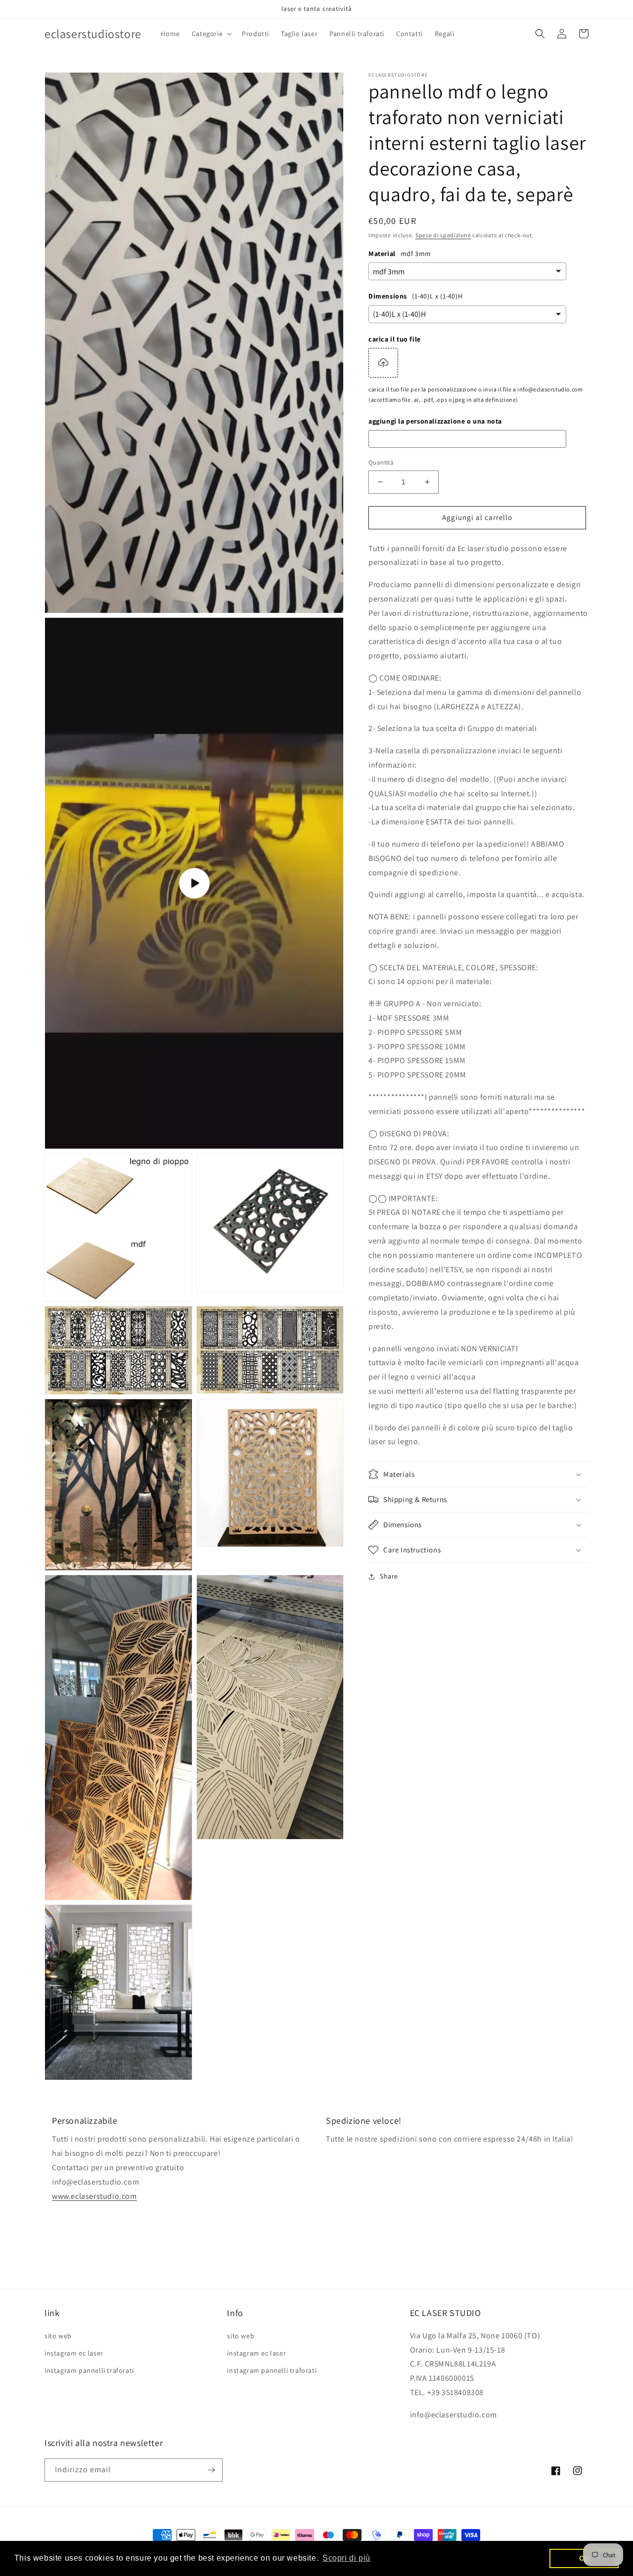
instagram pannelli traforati (89, 2370)
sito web (58, 2336)
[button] (211, 34)
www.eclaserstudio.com (94, 2196)
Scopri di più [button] (346, 2558)
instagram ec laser (74, 2353)
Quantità (381, 462)
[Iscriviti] (211, 2470)
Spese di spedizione (443, 235)
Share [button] (389, 1576)
